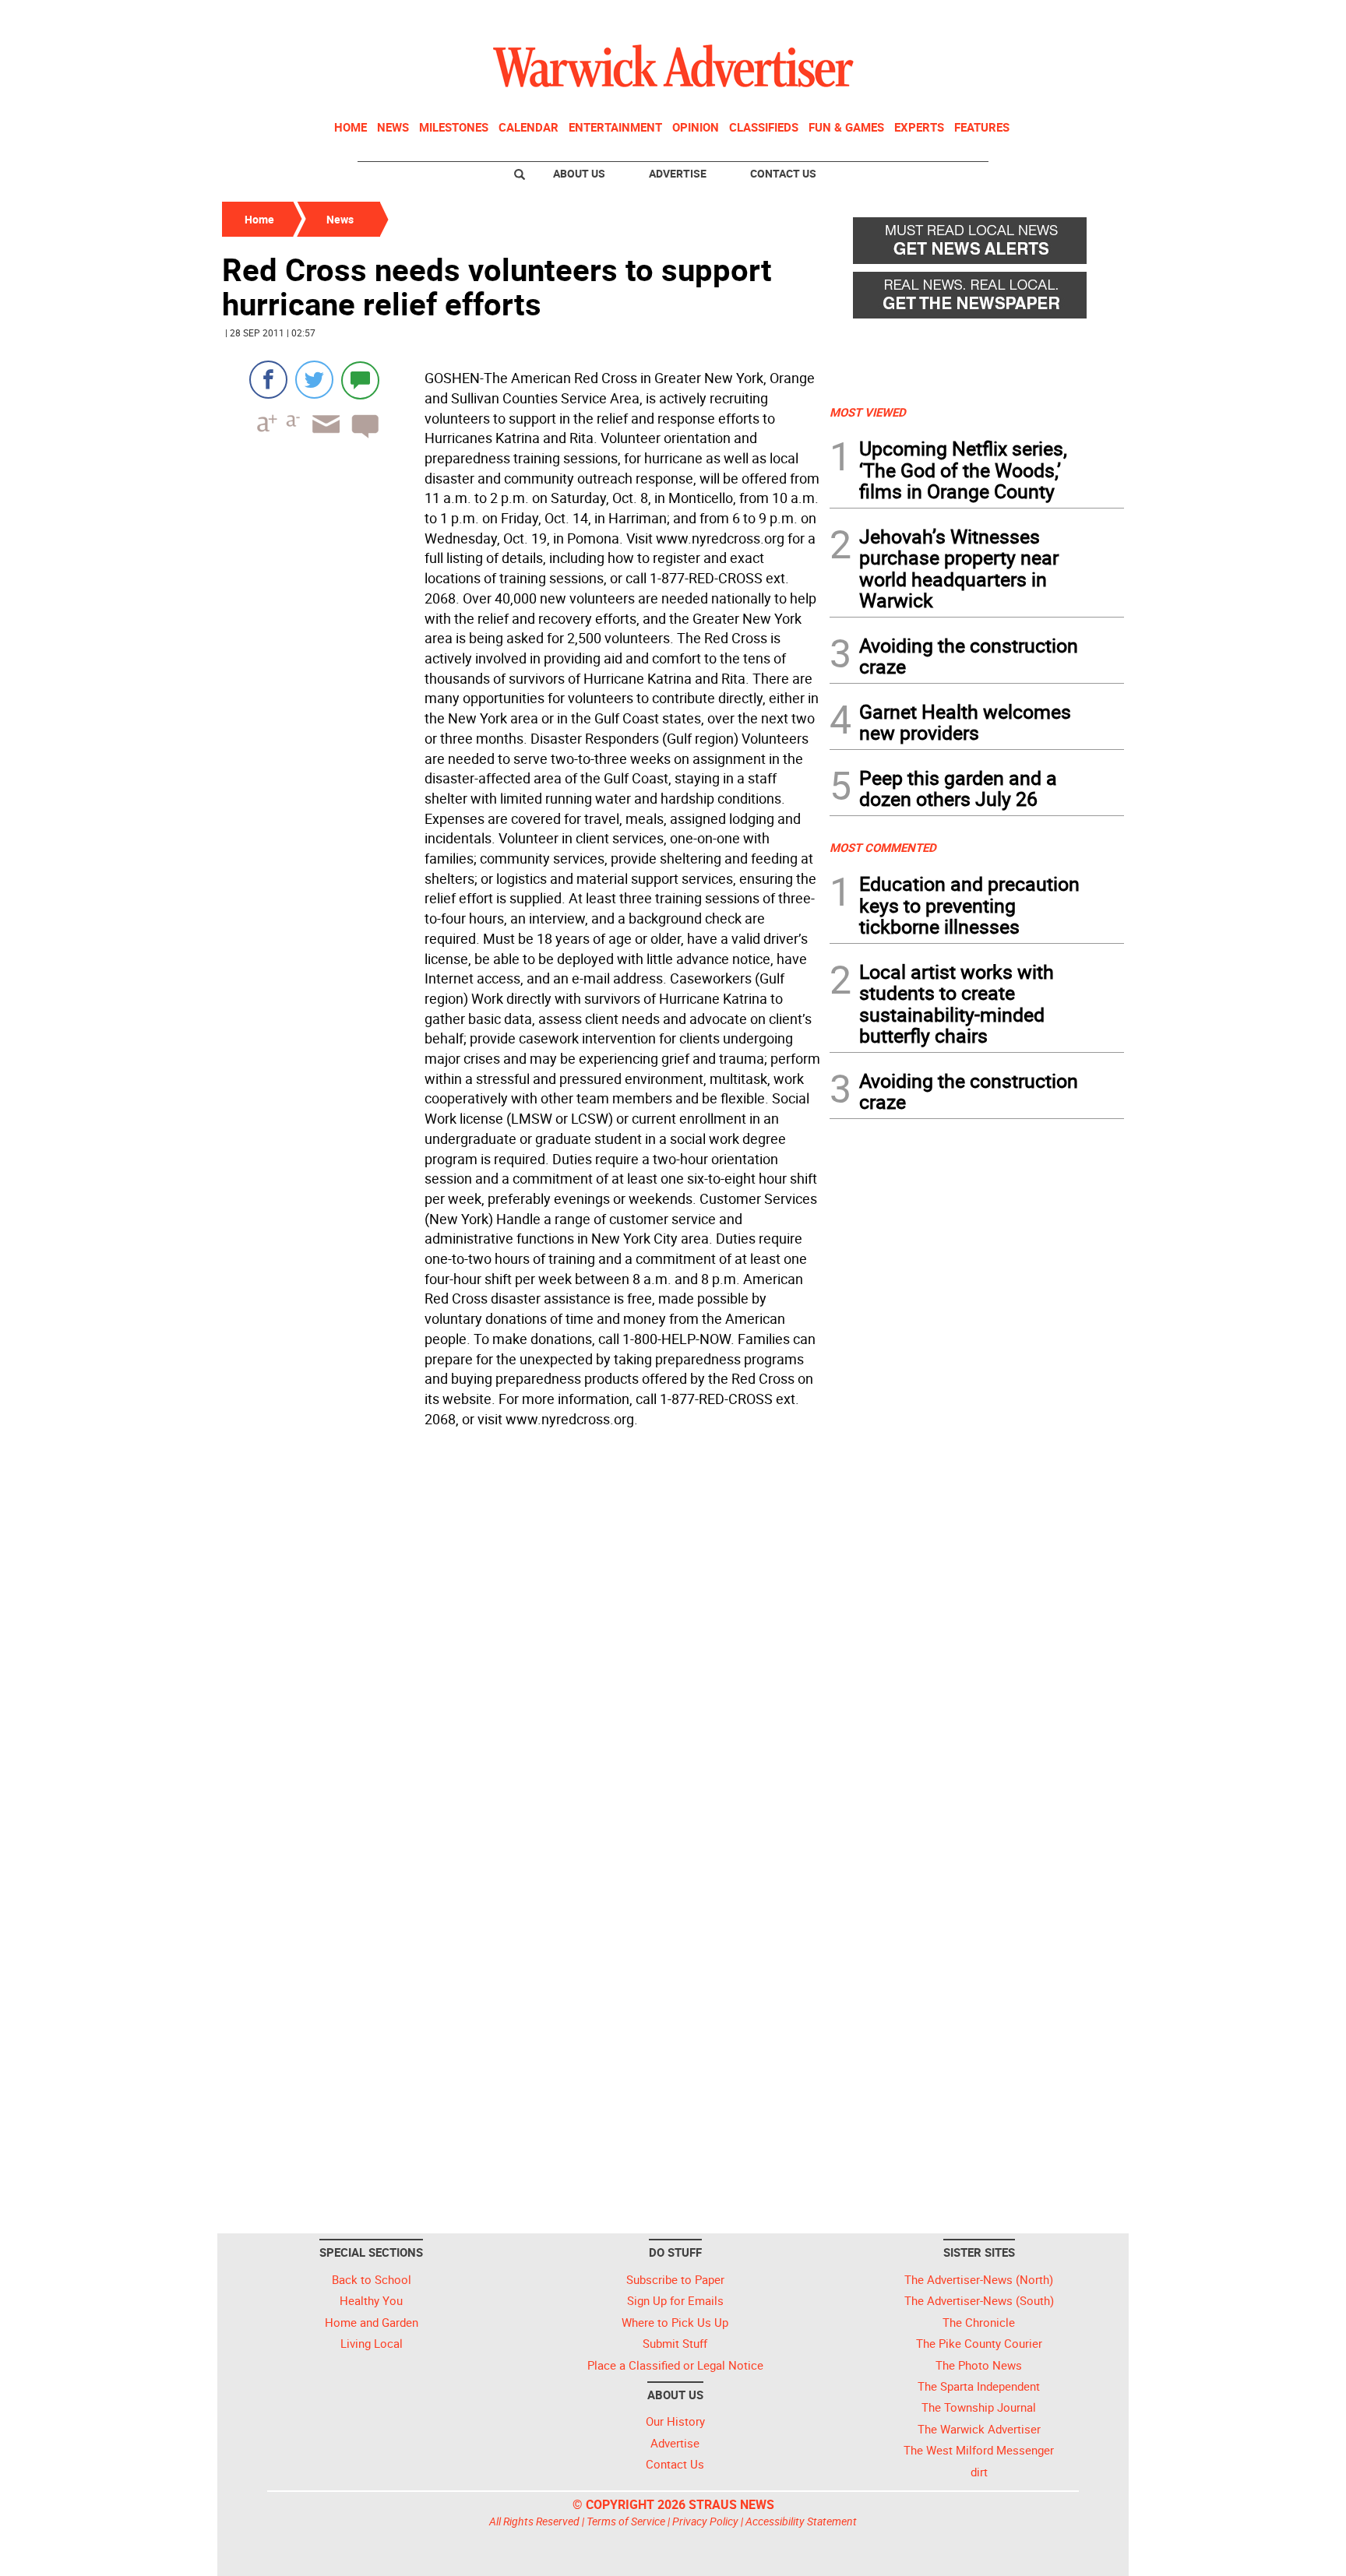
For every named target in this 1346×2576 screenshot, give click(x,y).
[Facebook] (268, 380)
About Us (579, 173)
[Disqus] (521, 1631)
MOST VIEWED (868, 412)
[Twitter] (314, 380)
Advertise (678, 173)
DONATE (1086, 18)
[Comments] (360, 380)
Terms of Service (626, 2521)
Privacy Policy (705, 2521)
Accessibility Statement (801, 2521)
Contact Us (783, 173)
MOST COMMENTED (883, 847)
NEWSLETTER (999, 18)
